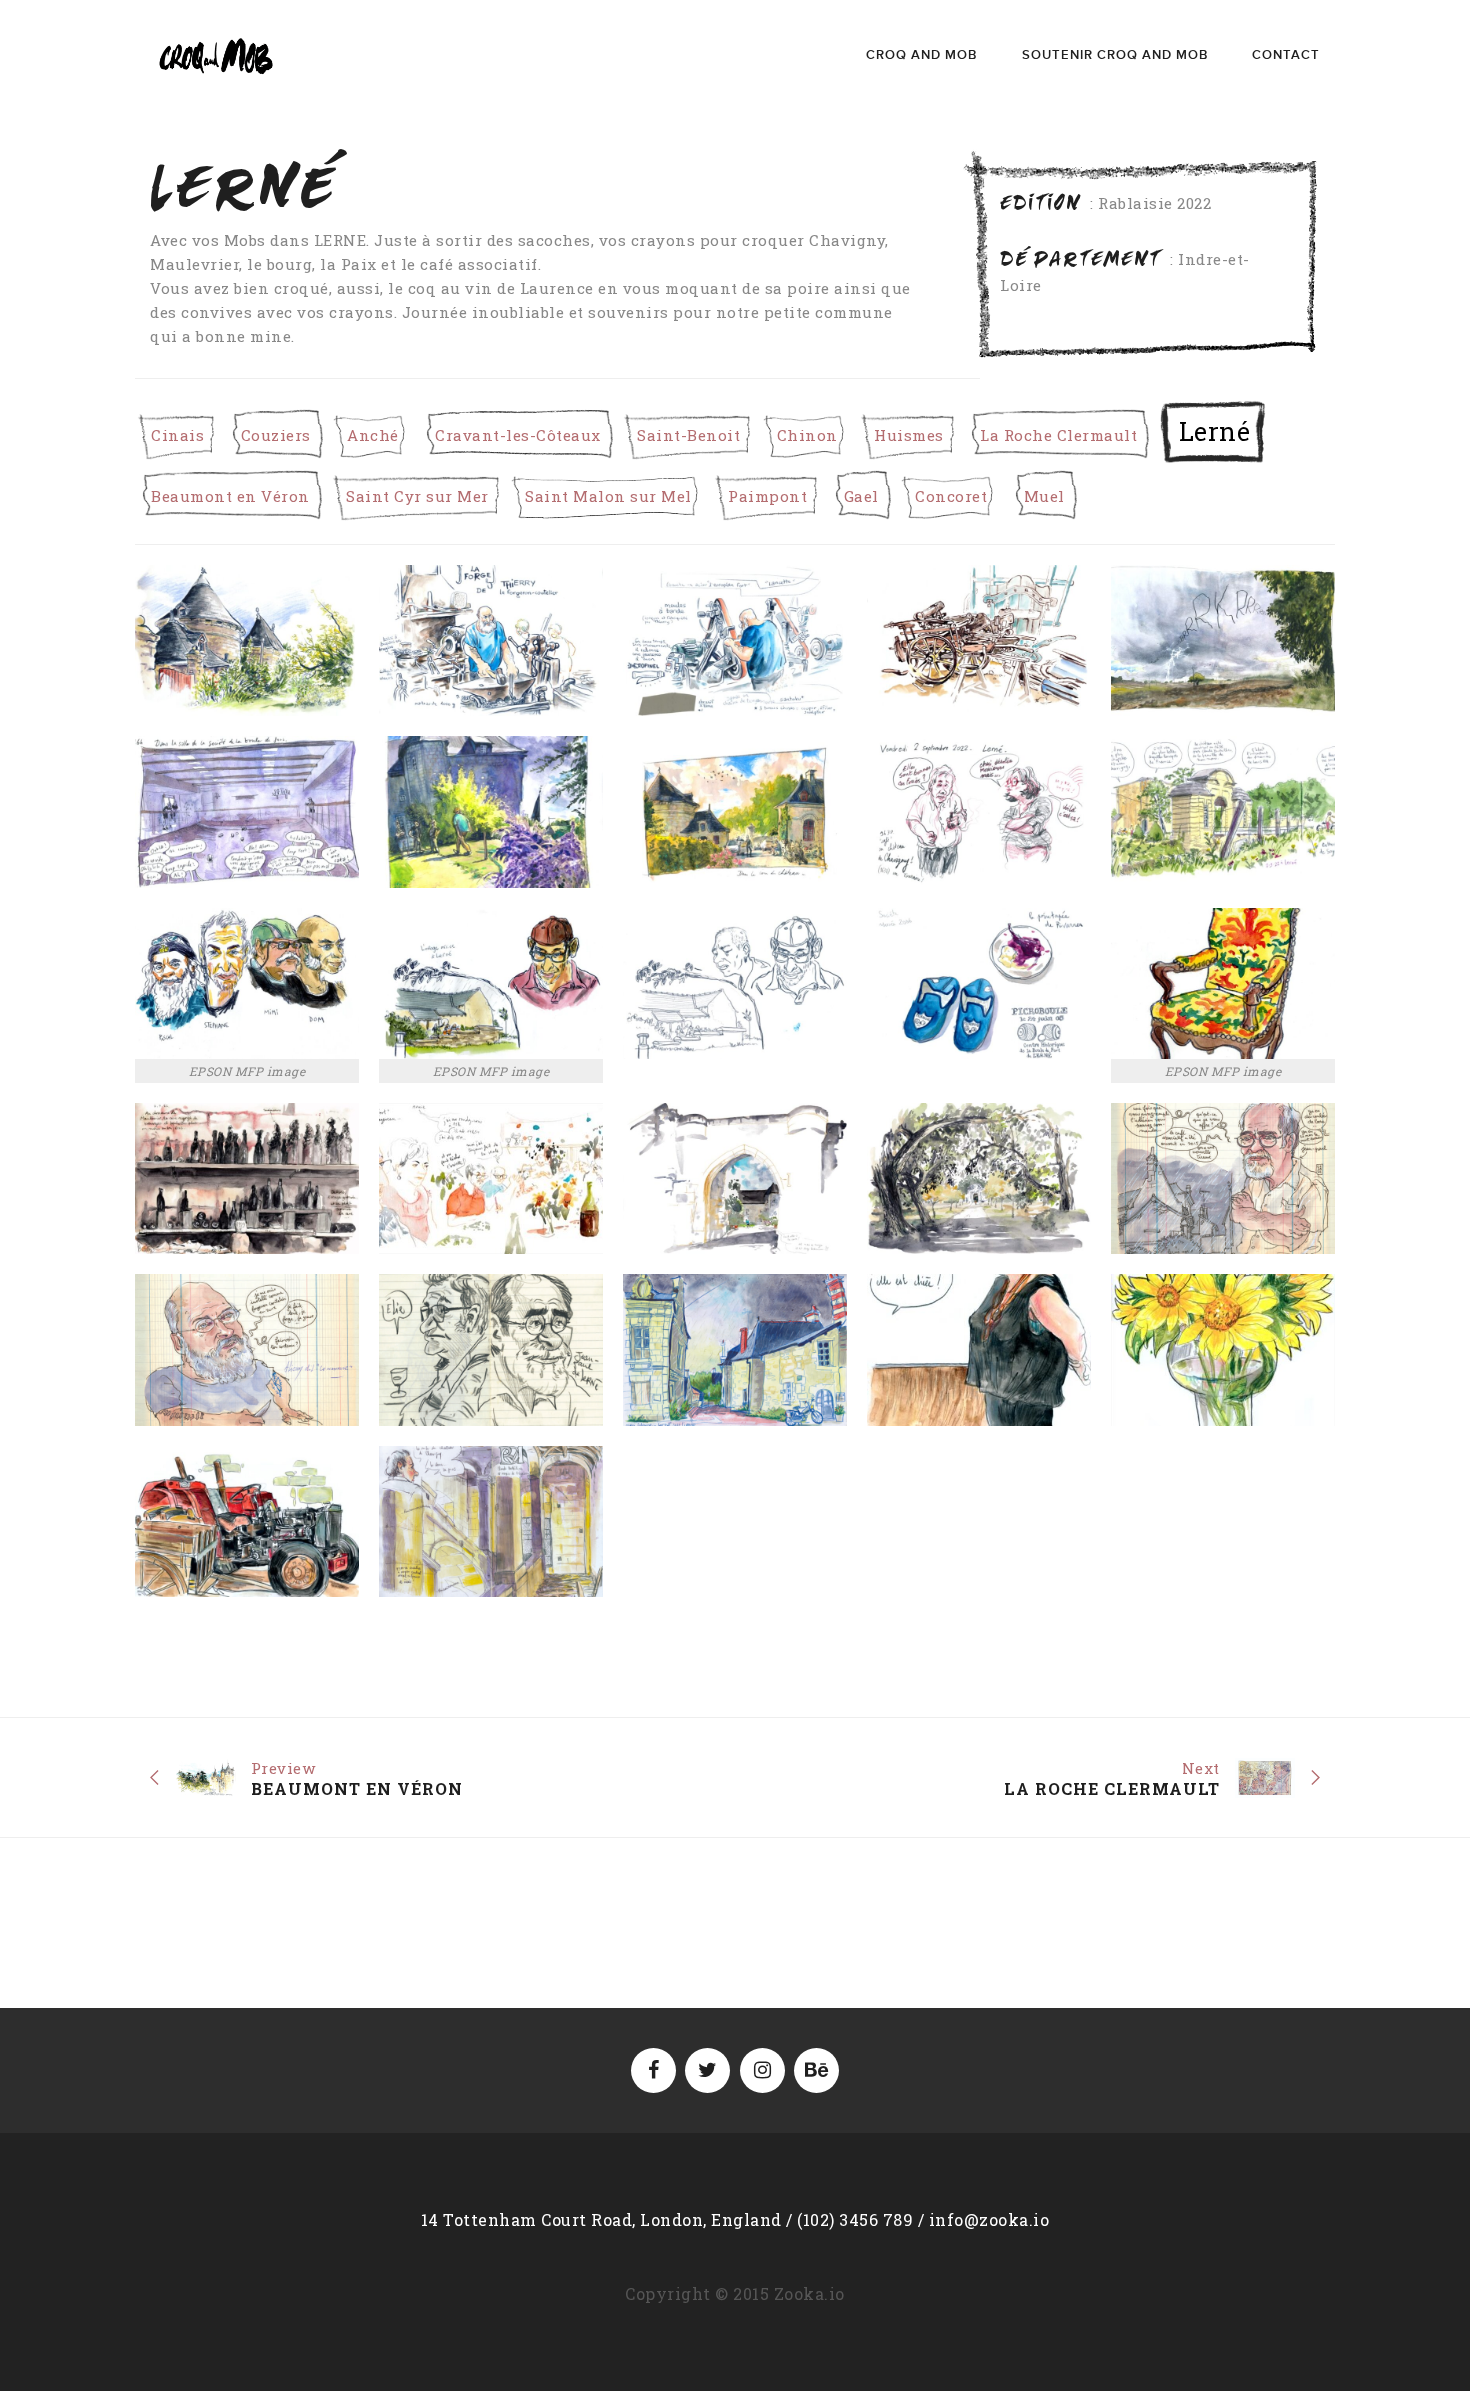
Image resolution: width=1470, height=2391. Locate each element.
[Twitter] (707, 2070)
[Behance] (816, 2070)
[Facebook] (653, 2070)
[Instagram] (762, 2070)
